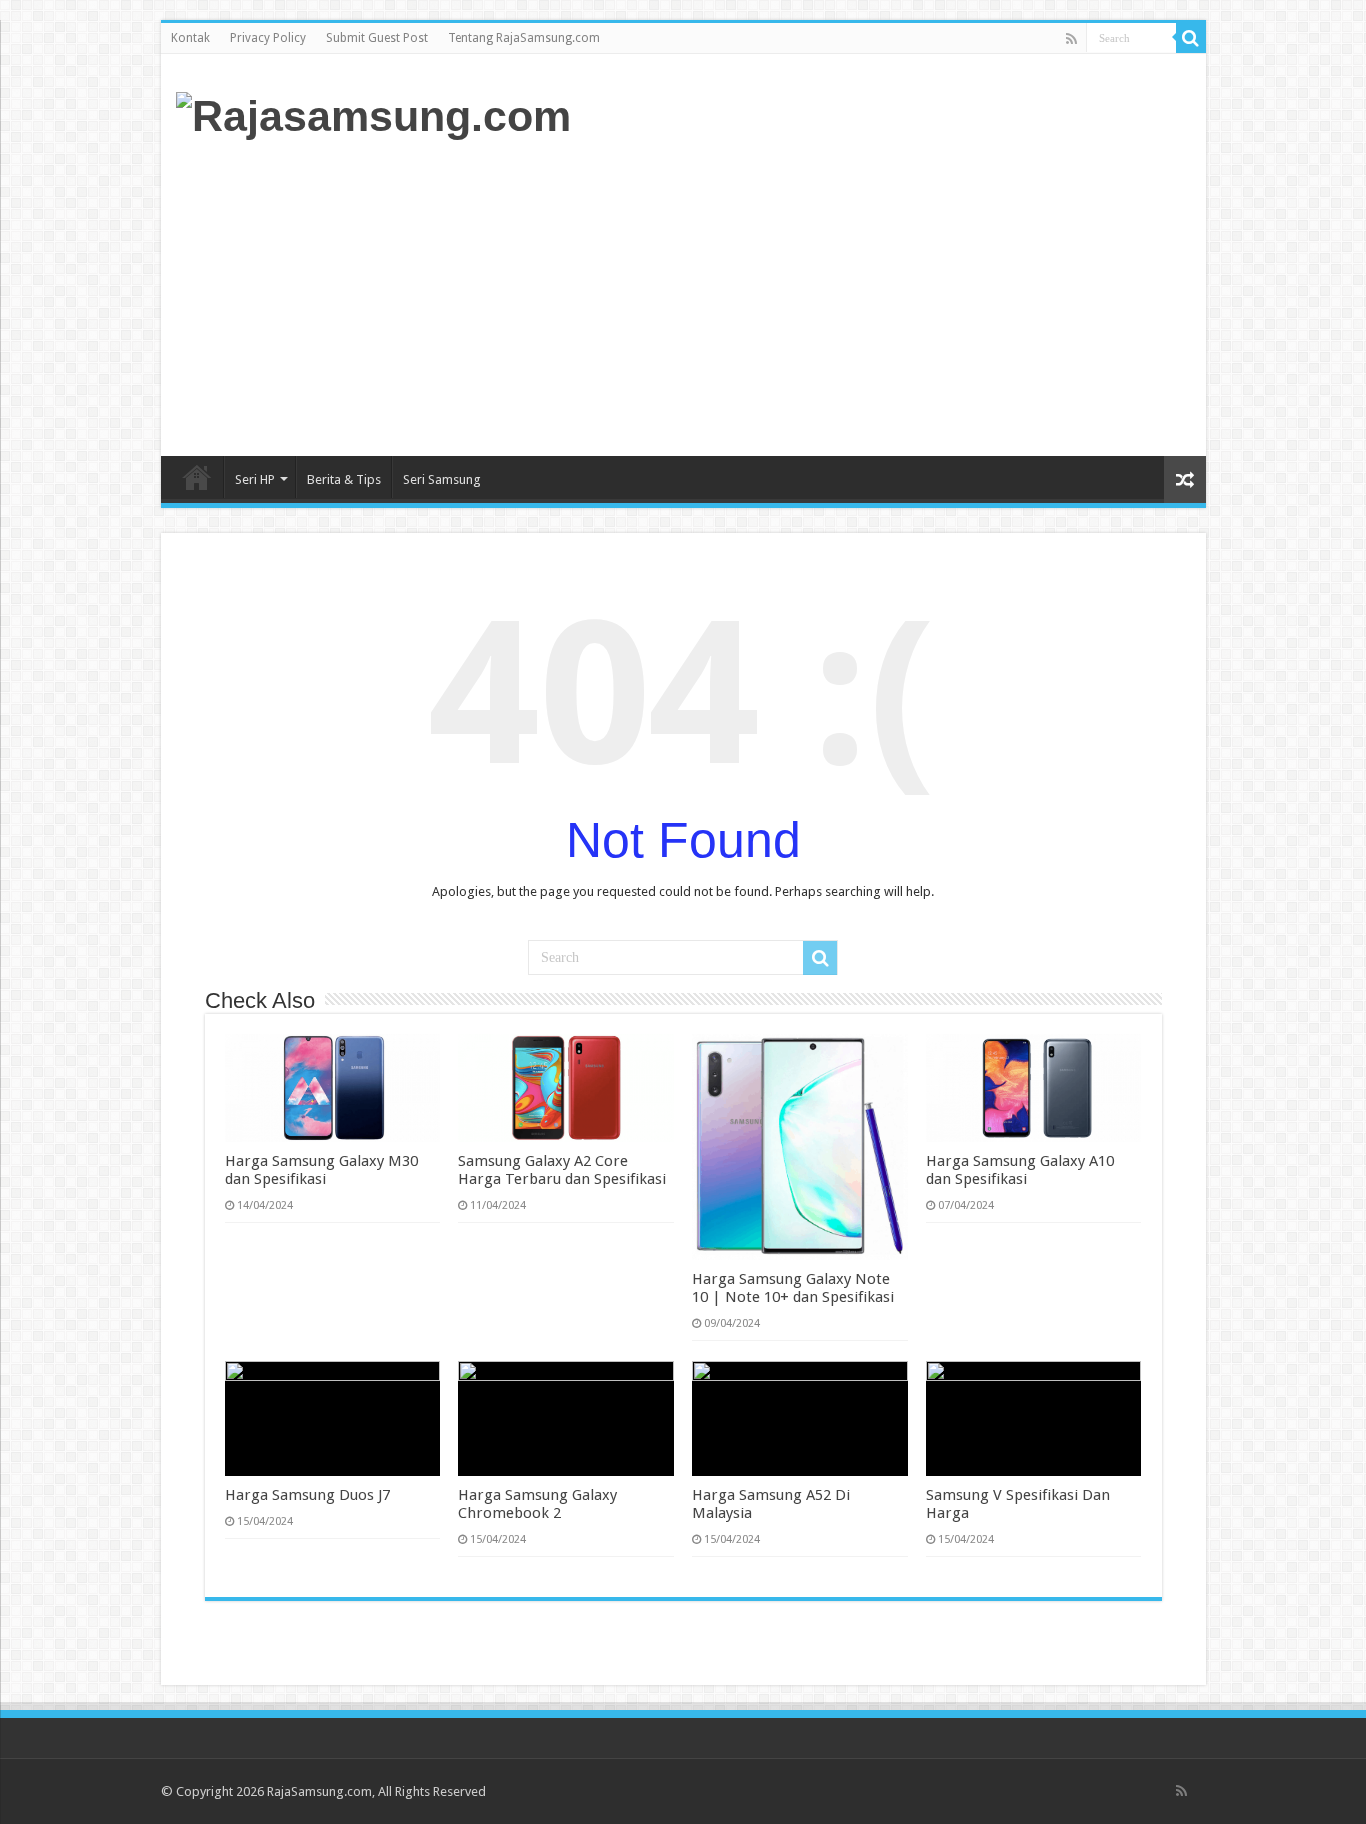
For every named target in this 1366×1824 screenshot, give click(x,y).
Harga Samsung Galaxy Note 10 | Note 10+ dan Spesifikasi (793, 1288)
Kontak (190, 38)
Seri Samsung (442, 479)
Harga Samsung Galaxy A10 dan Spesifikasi (1020, 1170)
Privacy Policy (268, 38)
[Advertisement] (827, 296)
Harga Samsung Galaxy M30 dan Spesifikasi (321, 1170)
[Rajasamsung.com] (373, 113)
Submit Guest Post (377, 38)
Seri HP (255, 479)
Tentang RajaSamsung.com (524, 38)
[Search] (1191, 38)
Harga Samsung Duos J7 (307, 1495)
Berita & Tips (344, 479)
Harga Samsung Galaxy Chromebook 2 (537, 1504)
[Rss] (1071, 39)
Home (197, 477)
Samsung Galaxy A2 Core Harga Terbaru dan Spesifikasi (562, 1170)
